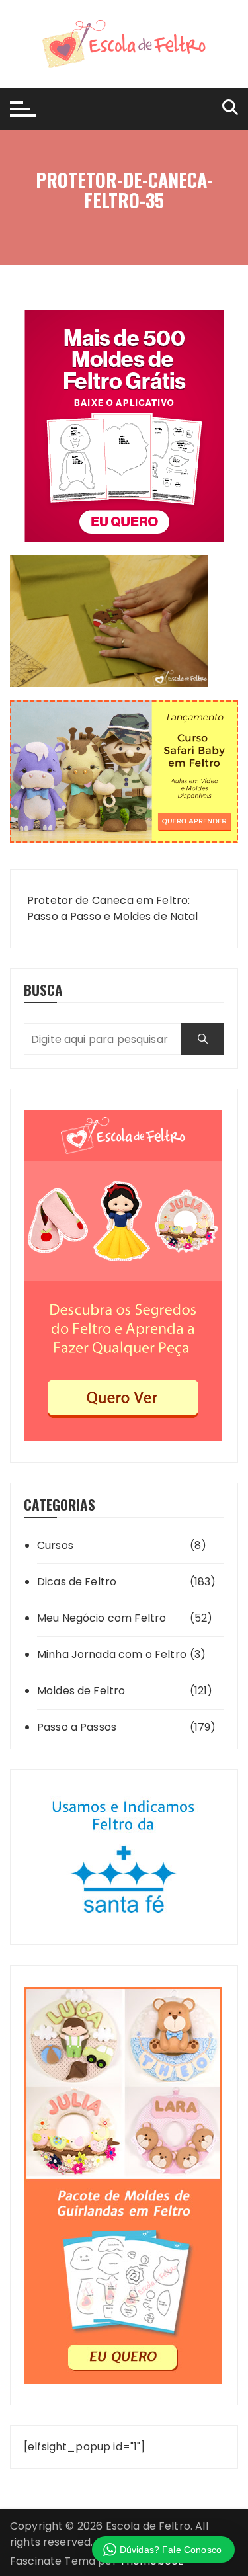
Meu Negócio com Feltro (102, 1618)
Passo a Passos (77, 1727)
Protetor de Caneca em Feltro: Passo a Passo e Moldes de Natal (113, 908)
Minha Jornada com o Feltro (112, 1654)
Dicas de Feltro (77, 1582)
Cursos (55, 1545)
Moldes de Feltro (81, 1691)
